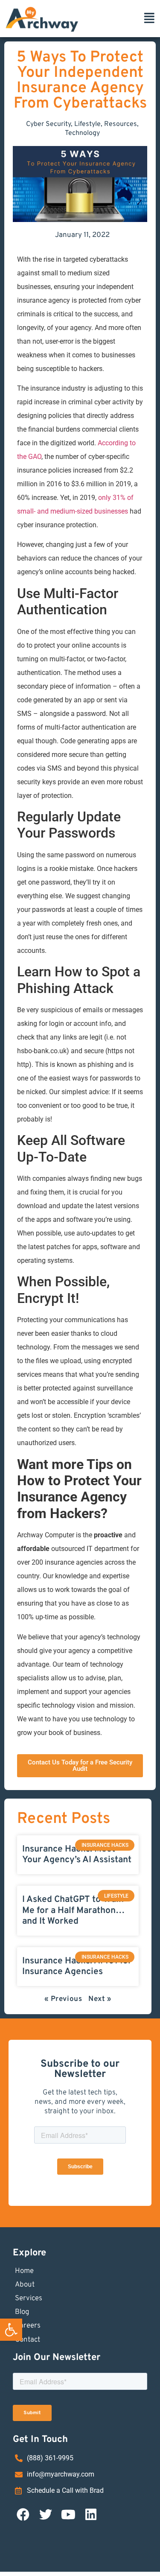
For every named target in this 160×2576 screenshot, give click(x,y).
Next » (100, 1999)
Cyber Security (48, 124)
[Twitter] (46, 2515)
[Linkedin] (91, 2515)
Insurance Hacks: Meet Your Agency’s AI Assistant (77, 1855)
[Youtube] (68, 2515)
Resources (121, 124)
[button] (11, 2330)
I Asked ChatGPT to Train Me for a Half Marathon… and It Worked (73, 1910)
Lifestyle (87, 124)
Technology (82, 133)
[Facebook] (23, 2515)
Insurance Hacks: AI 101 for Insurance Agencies (77, 1966)
